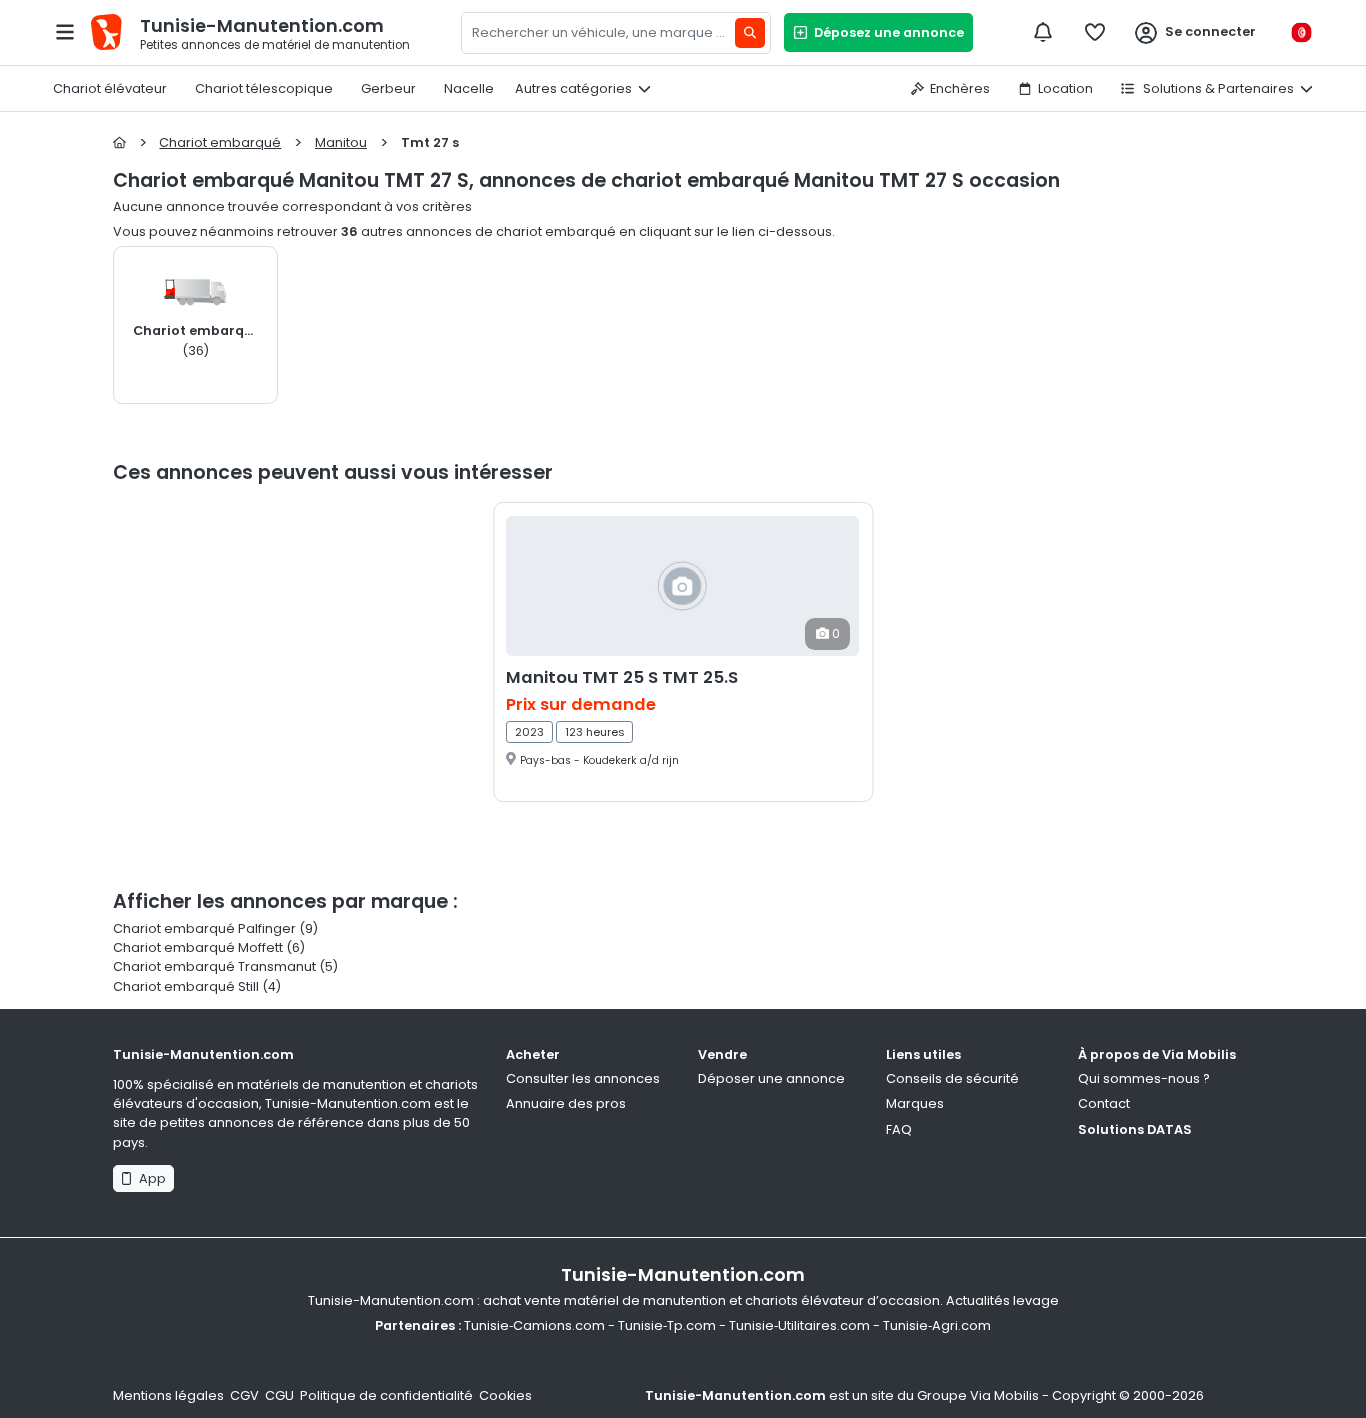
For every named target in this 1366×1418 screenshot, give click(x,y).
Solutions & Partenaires (1217, 88)
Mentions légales (168, 1395)
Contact (1104, 1103)
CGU (279, 1395)
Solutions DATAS (1135, 1129)
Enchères (960, 88)
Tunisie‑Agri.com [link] (937, 1325)
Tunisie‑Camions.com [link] (534, 1325)
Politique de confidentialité (386, 1395)
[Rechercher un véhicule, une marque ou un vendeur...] (750, 33)
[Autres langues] (1301, 32)
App (149, 1178)
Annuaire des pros (566, 1103)
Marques (915, 1103)
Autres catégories (573, 88)
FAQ (899, 1129)
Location (1065, 88)
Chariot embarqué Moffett (198, 947)
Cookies (505, 1395)
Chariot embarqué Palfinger (204, 928)
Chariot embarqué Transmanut (214, 966)
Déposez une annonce (886, 32)
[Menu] (65, 32)
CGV (244, 1395)
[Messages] (1043, 32)
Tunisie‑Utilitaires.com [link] (799, 1325)
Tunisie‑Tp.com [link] (667, 1325)
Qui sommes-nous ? (1144, 1078)
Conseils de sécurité (952, 1078)
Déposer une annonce (771, 1078)
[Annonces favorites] (1095, 32)
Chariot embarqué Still (186, 986)
